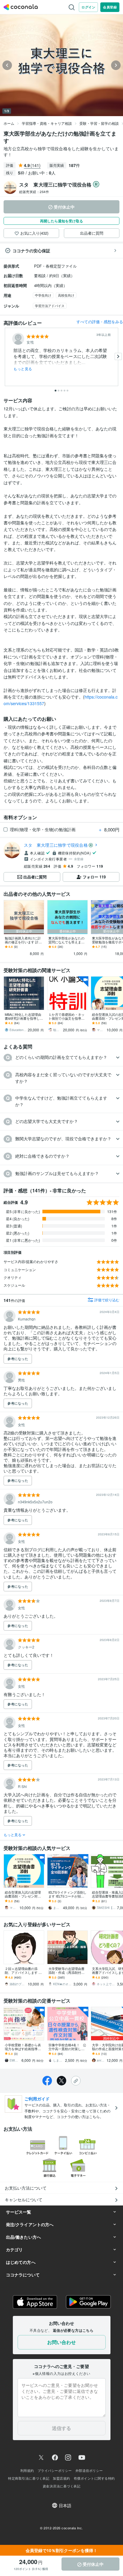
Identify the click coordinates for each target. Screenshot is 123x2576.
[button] (61, 1058)
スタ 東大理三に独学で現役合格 (56, 845)
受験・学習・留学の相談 (99, 123)
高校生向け (66, 295)
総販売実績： (34, 192)
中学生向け (43, 295)
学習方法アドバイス (50, 306)
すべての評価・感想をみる (100, 322)
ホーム (9, 123)
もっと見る (23, 369)
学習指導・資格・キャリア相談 (47, 123)
